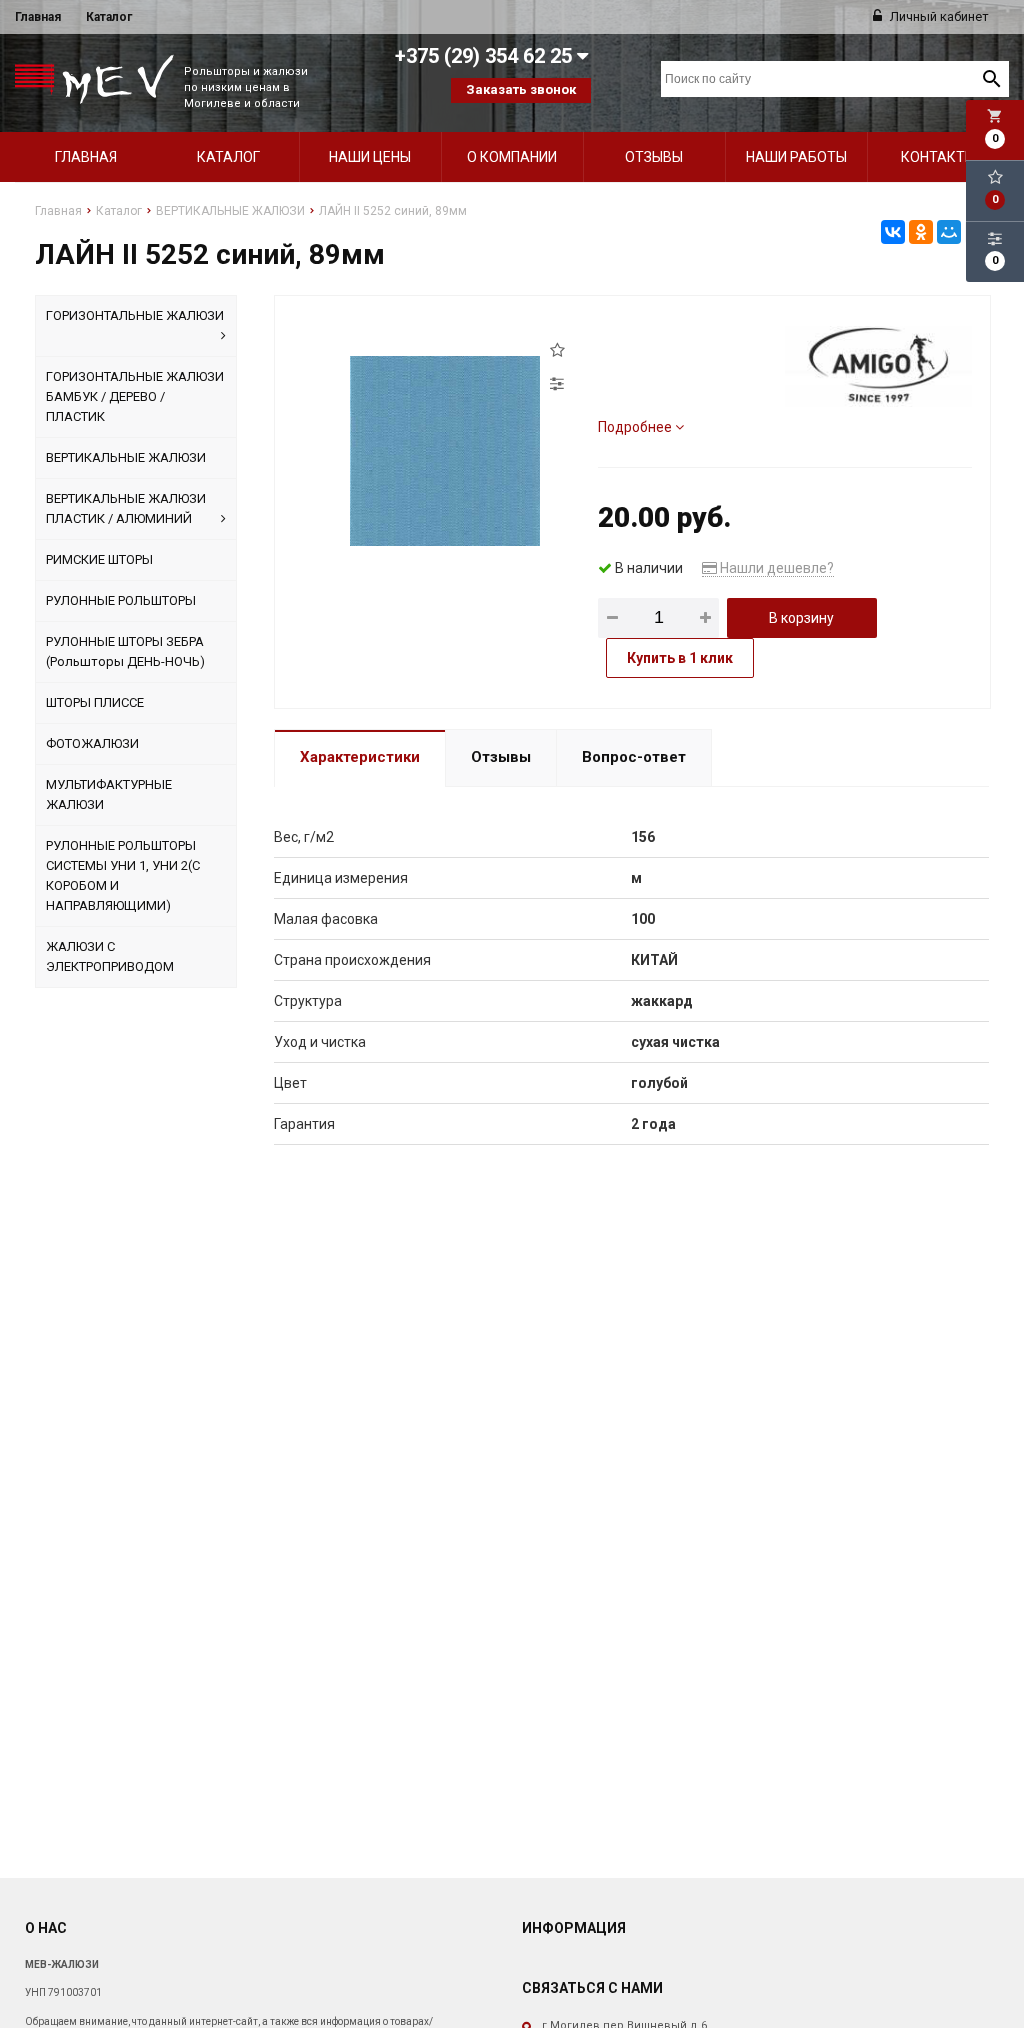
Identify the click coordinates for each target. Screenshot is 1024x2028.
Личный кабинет (938, 16)
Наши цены (370, 157)
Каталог (109, 17)
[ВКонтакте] (893, 232)
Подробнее (636, 427)
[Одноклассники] (921, 232)
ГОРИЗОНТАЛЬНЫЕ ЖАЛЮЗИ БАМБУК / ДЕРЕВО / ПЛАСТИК (135, 396)
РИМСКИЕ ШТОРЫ (99, 559)
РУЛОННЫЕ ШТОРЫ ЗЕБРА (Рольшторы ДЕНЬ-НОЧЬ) (125, 651)
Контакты (938, 157)
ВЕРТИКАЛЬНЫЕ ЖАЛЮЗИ (126, 457)
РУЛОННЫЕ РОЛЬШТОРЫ (121, 600)
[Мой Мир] (949, 232)
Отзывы (654, 157)
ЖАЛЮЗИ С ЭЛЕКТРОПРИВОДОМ (110, 956)
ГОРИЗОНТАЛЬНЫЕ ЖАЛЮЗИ (135, 315)
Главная (38, 17)
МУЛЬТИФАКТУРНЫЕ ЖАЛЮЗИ (109, 794)
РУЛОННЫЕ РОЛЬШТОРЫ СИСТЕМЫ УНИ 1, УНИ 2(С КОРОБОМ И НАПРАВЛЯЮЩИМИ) (123, 875)
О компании (512, 157)
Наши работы (796, 157)
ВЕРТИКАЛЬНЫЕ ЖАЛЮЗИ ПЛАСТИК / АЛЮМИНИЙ (126, 508)
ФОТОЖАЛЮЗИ (92, 743)
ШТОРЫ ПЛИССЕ (95, 702)
